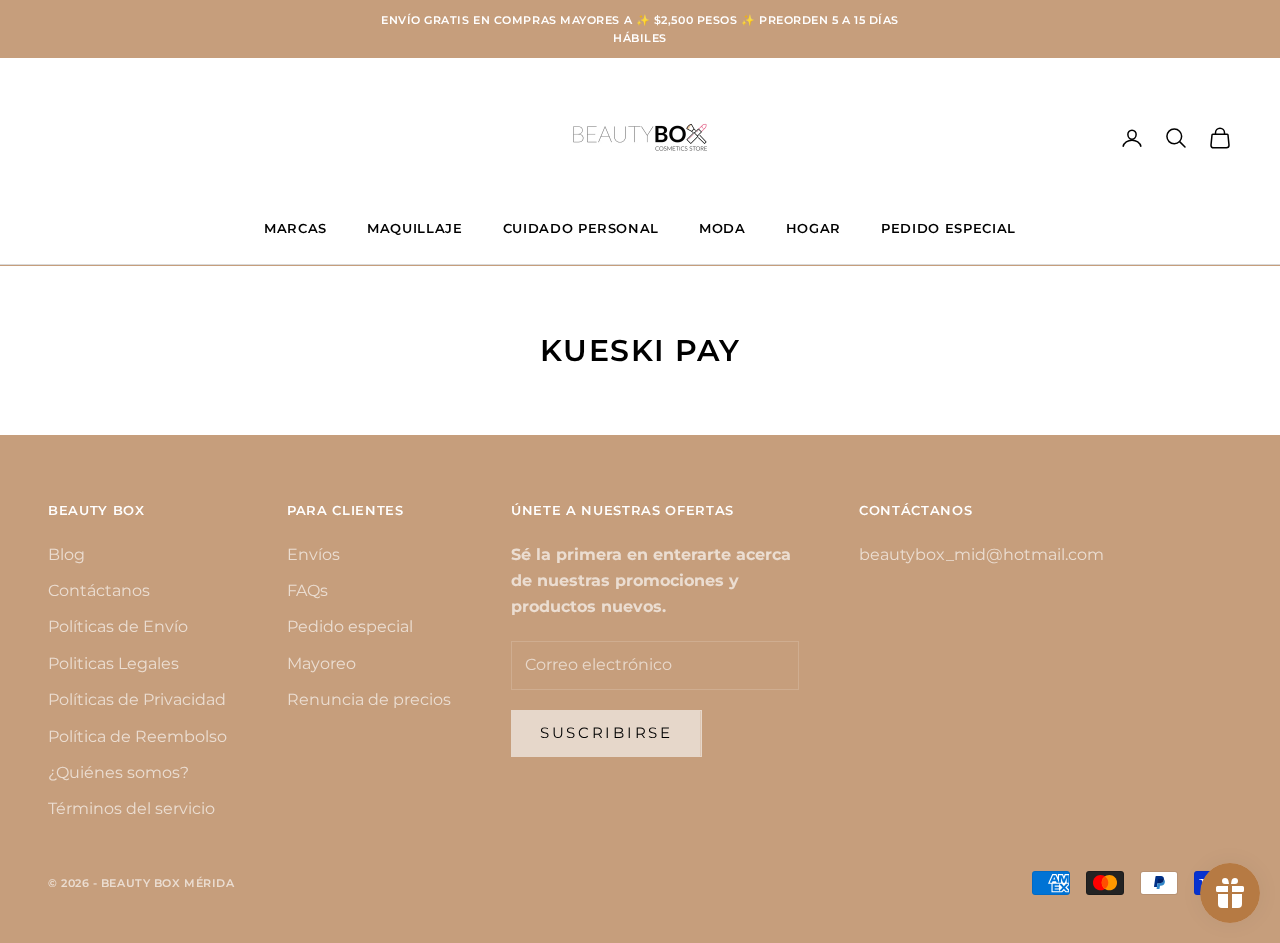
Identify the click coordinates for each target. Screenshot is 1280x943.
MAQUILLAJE (415, 228)
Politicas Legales (113, 663)
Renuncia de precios (369, 699)
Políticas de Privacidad (137, 699)
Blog (66, 554)
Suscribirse (606, 732)
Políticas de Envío (118, 626)
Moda (722, 228)
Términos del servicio (131, 808)
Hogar (813, 228)
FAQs (307, 590)
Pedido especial (350, 626)
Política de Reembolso (137, 736)
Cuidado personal (581, 228)
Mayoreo (321, 663)
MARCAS (295, 228)
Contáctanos (99, 590)
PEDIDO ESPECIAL (948, 228)
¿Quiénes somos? (118, 772)
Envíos (313, 554)
